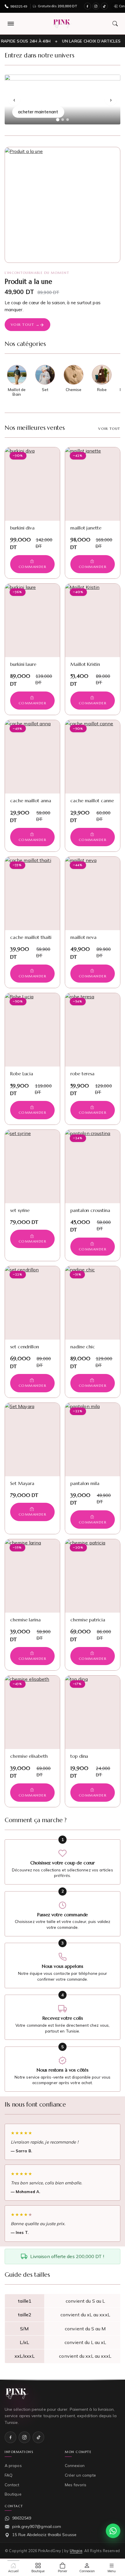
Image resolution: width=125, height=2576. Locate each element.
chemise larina (25, 1620)
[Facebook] (87, 6)
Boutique (13, 2494)
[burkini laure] (32, 620)
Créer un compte (80, 2475)
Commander (32, 567)
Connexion (75, 2465)
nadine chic (83, 1347)
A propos (13, 2465)
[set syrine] (32, 1166)
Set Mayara (22, 1483)
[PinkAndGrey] (62, 24)
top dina (79, 1756)
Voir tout (109, 429)
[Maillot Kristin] (93, 620)
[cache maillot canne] (93, 757)
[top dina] (93, 1712)
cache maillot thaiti (31, 937)
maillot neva (83, 937)
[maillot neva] (93, 893)
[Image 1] (57, 119)
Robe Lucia (22, 1074)
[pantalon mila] (93, 1440)
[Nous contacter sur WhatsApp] (113, 2531)
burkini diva (22, 528)
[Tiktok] (104, 6)
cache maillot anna (31, 800)
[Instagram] (96, 6)
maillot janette (86, 528)
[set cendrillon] (32, 1303)
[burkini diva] (32, 484)
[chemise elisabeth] (32, 1712)
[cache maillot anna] (32, 757)
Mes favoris (76, 2485)
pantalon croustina (90, 1210)
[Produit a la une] (63, 205)
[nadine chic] (93, 1303)
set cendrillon (25, 1347)
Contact (12, 2485)
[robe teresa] (93, 1030)
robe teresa (82, 1074)
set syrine (20, 1210)
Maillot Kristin (85, 664)
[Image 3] (68, 120)
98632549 (22, 2518)
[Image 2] (63, 120)
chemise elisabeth (29, 1756)
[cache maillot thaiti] (32, 893)
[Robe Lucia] (32, 1030)
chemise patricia (88, 1620)
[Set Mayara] (32, 1440)
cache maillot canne (92, 800)
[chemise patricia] (93, 1576)
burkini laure (23, 664)
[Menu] (11, 24)
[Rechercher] (115, 24)
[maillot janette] (93, 484)
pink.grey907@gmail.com (37, 2526)
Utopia (76, 2551)
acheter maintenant (38, 112)
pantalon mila (85, 1483)
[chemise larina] (32, 1576)
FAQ (9, 2475)
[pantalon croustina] (93, 1166)
